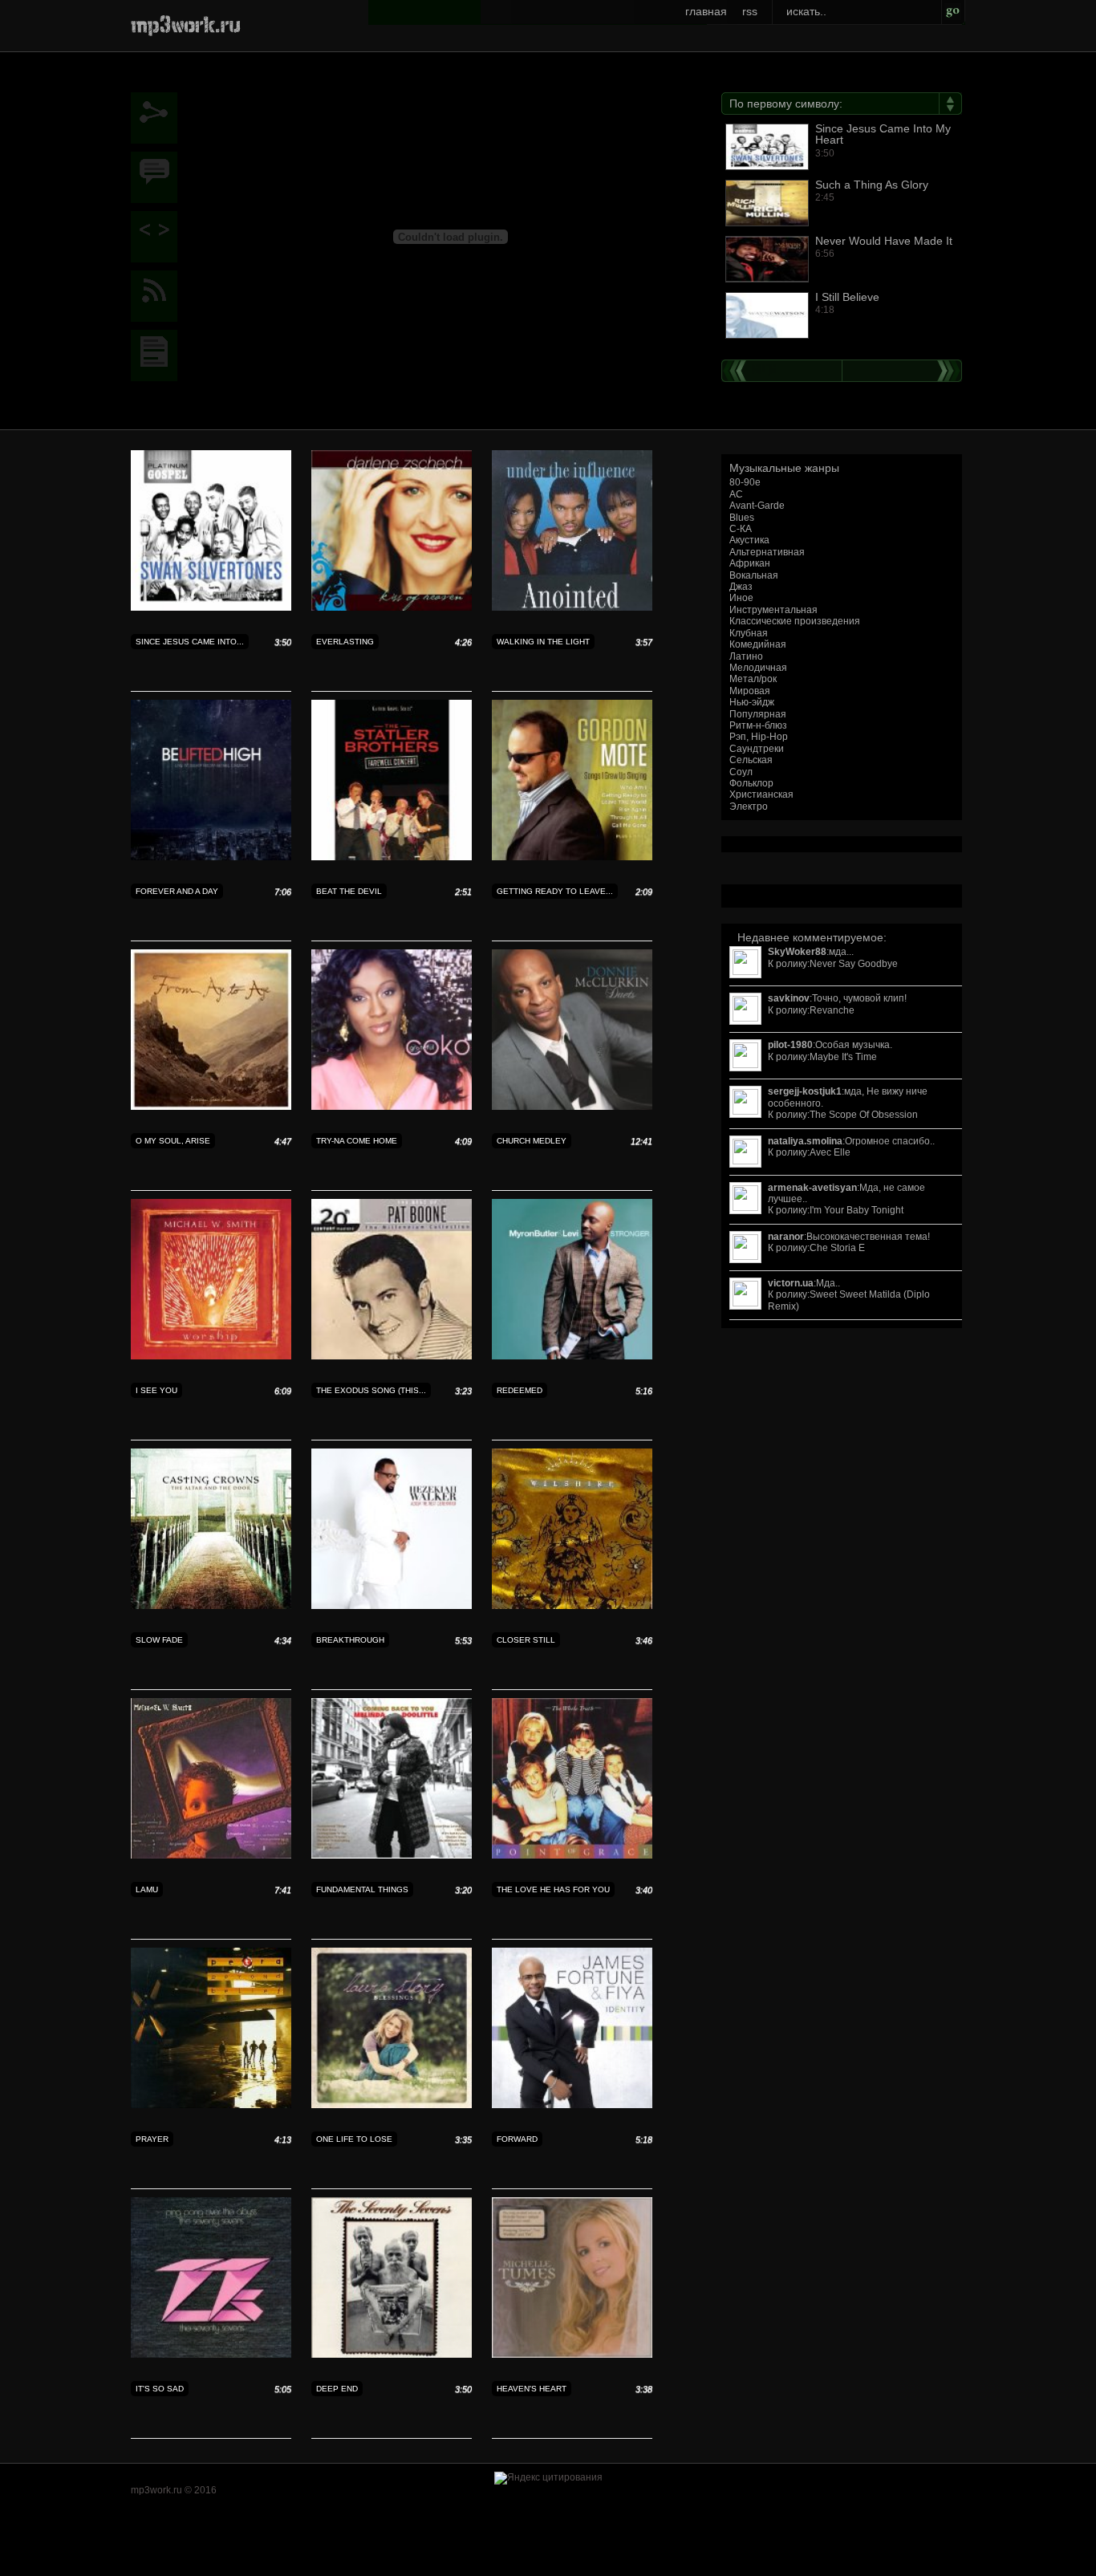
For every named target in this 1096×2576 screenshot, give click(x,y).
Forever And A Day (177, 891)
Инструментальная (773, 610)
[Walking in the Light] (158, 356)
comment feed (158, 296)
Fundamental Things (362, 1889)
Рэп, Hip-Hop (759, 737)
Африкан (750, 563)
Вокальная (754, 575)
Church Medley (532, 1141)
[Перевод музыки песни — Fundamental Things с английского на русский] (392, 1855)
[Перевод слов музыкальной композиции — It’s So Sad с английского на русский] (211, 2355)
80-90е (745, 482)
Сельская (751, 760)
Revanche (832, 1010)
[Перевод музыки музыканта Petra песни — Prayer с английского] (211, 2105)
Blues (742, 518)
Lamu (147, 1889)
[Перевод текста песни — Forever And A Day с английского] (211, 857)
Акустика (749, 540)
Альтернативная (767, 552)
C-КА (741, 529)
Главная (706, 11)
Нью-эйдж (752, 702)
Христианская (761, 794)
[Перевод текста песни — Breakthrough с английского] (392, 1606)
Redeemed (520, 1390)
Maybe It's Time (843, 1057)
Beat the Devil (349, 891)
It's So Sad (160, 2389)
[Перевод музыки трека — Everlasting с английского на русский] (392, 607)
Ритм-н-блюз (758, 725)
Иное (741, 598)
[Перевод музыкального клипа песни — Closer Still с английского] (572, 1606)
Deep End (337, 2389)
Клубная (749, 633)
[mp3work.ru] (186, 24)
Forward (517, 2139)
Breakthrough (350, 1640)
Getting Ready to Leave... (555, 891)
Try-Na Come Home (357, 1141)
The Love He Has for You (553, 1889)
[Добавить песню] (158, 237)
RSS (750, 11)
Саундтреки (757, 749)
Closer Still (526, 1640)
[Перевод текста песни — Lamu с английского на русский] (211, 1855)
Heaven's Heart (532, 2389)
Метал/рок (753, 679)
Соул (741, 772)
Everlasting (345, 642)
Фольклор (751, 783)
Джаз (741, 587)
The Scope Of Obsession (864, 1115)
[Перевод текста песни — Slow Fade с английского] (211, 1606)
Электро (749, 807)
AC (736, 494)
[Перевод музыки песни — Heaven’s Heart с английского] (572, 2355)
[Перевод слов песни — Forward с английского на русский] (572, 2105)
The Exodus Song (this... (371, 1390)
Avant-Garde (757, 506)
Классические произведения (795, 621)
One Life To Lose (354, 2139)
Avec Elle (830, 1152)
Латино (746, 656)
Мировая (750, 691)
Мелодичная (758, 668)
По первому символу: (786, 104)
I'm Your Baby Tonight (857, 1210)
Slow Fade (159, 1640)
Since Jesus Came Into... (190, 642)
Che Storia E (837, 1248)
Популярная (758, 714)
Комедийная (758, 644)
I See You (156, 1390)
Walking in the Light (543, 642)
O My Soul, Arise (173, 1141)
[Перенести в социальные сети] (158, 118)
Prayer (152, 2139)
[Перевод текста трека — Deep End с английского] (392, 2355)
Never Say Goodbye (854, 964)
